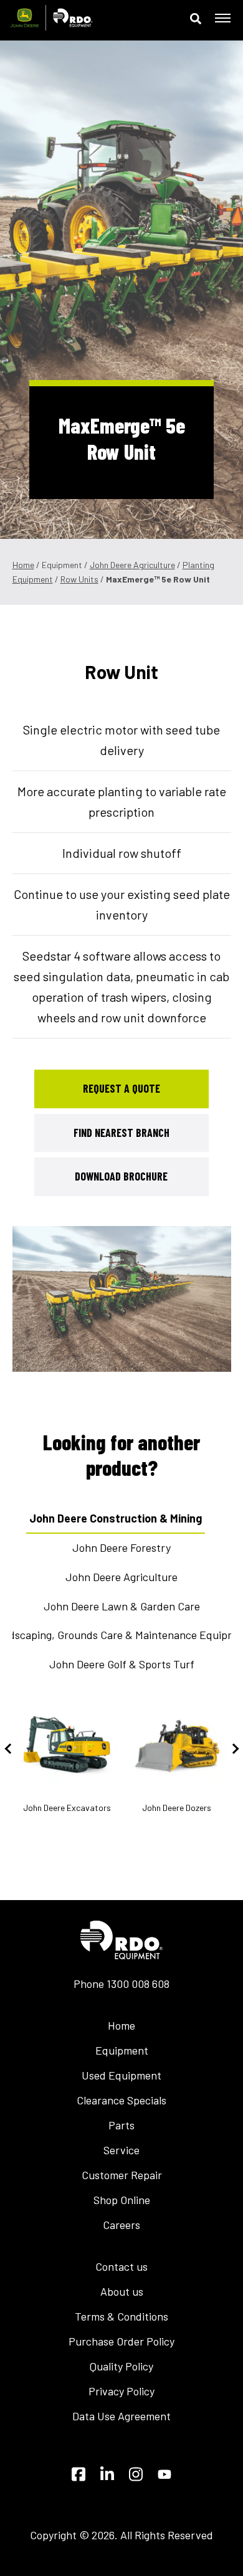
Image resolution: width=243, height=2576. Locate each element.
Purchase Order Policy (121, 2341)
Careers (121, 2225)
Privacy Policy (121, 2391)
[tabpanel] (122, 1299)
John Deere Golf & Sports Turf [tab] (122, 1664)
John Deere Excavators (67, 1808)
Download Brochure (121, 1176)
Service (121, 2150)
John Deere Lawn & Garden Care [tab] (122, 1606)
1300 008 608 (138, 1984)
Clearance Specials (121, 2100)
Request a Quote (121, 1088)
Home (23, 565)
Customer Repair (122, 2175)
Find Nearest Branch (121, 1133)
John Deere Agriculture (132, 565)
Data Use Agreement (121, 2416)
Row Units (79, 579)
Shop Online (122, 2200)
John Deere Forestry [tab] (121, 1547)
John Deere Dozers (177, 1808)
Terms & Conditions (121, 2316)
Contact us (121, 2266)
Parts (121, 2125)
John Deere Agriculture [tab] (121, 1577)
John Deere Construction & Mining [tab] (116, 1518)
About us (122, 2291)
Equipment (122, 2050)
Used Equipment (121, 2075)
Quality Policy (121, 2366)
